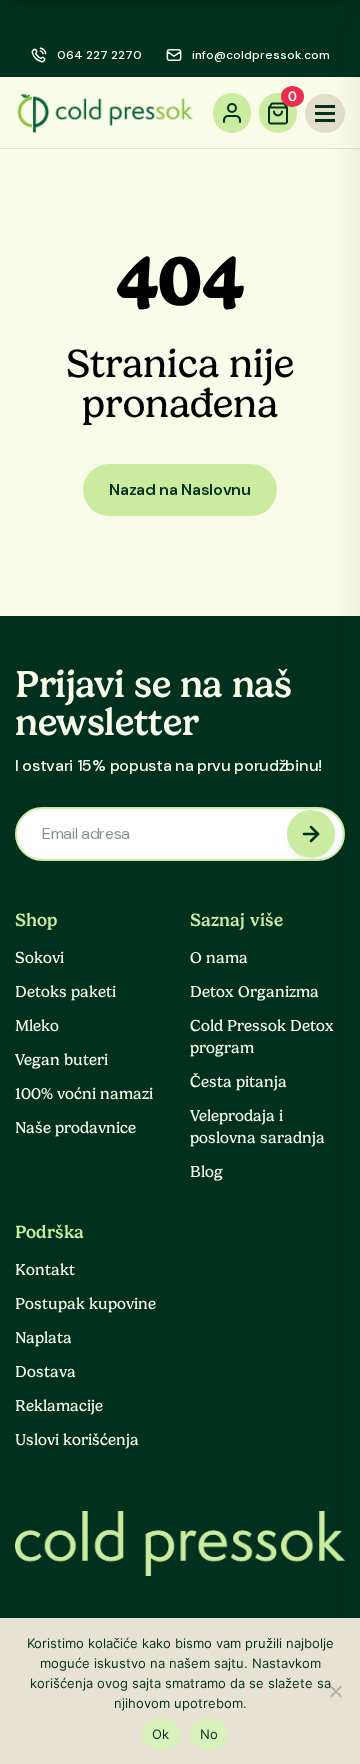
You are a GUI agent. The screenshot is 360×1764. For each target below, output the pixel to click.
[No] (335, 1691)
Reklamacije (59, 1406)
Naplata (43, 1338)
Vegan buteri (61, 1060)
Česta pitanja (238, 1082)
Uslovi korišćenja (77, 1440)
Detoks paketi (65, 992)
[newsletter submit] (311, 834)
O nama (219, 958)
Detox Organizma (254, 992)
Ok (161, 1734)
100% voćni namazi (84, 1094)
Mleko (37, 1026)
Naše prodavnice (75, 1128)
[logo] (105, 113)
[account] (232, 113)
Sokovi (39, 958)
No (209, 1734)
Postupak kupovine (85, 1304)
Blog (206, 1172)
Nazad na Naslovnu (180, 489)
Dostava (45, 1372)
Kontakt (45, 1270)
